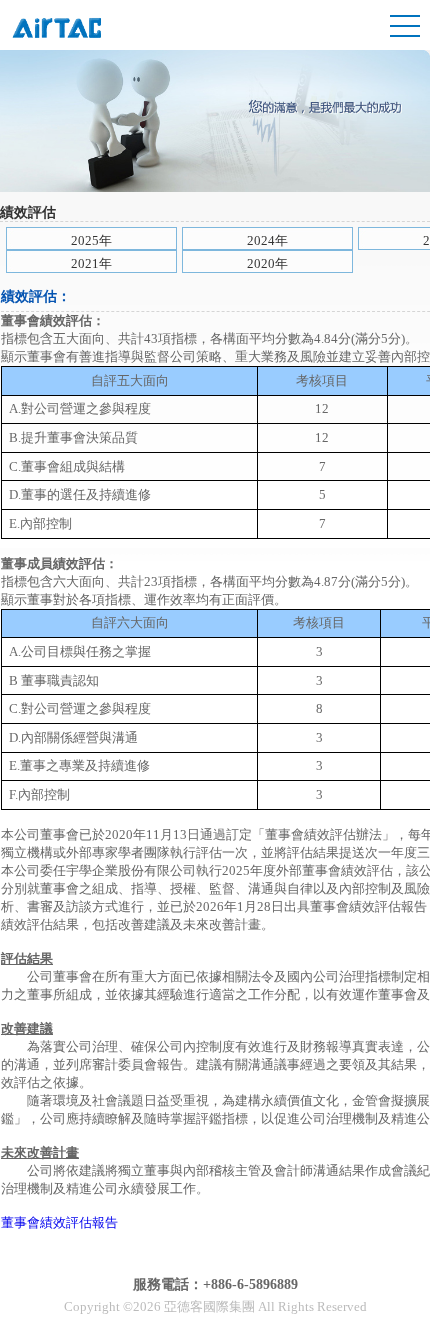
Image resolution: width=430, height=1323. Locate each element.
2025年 (91, 240)
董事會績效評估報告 (59, 1222)
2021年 (91, 263)
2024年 (267, 240)
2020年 (267, 263)
